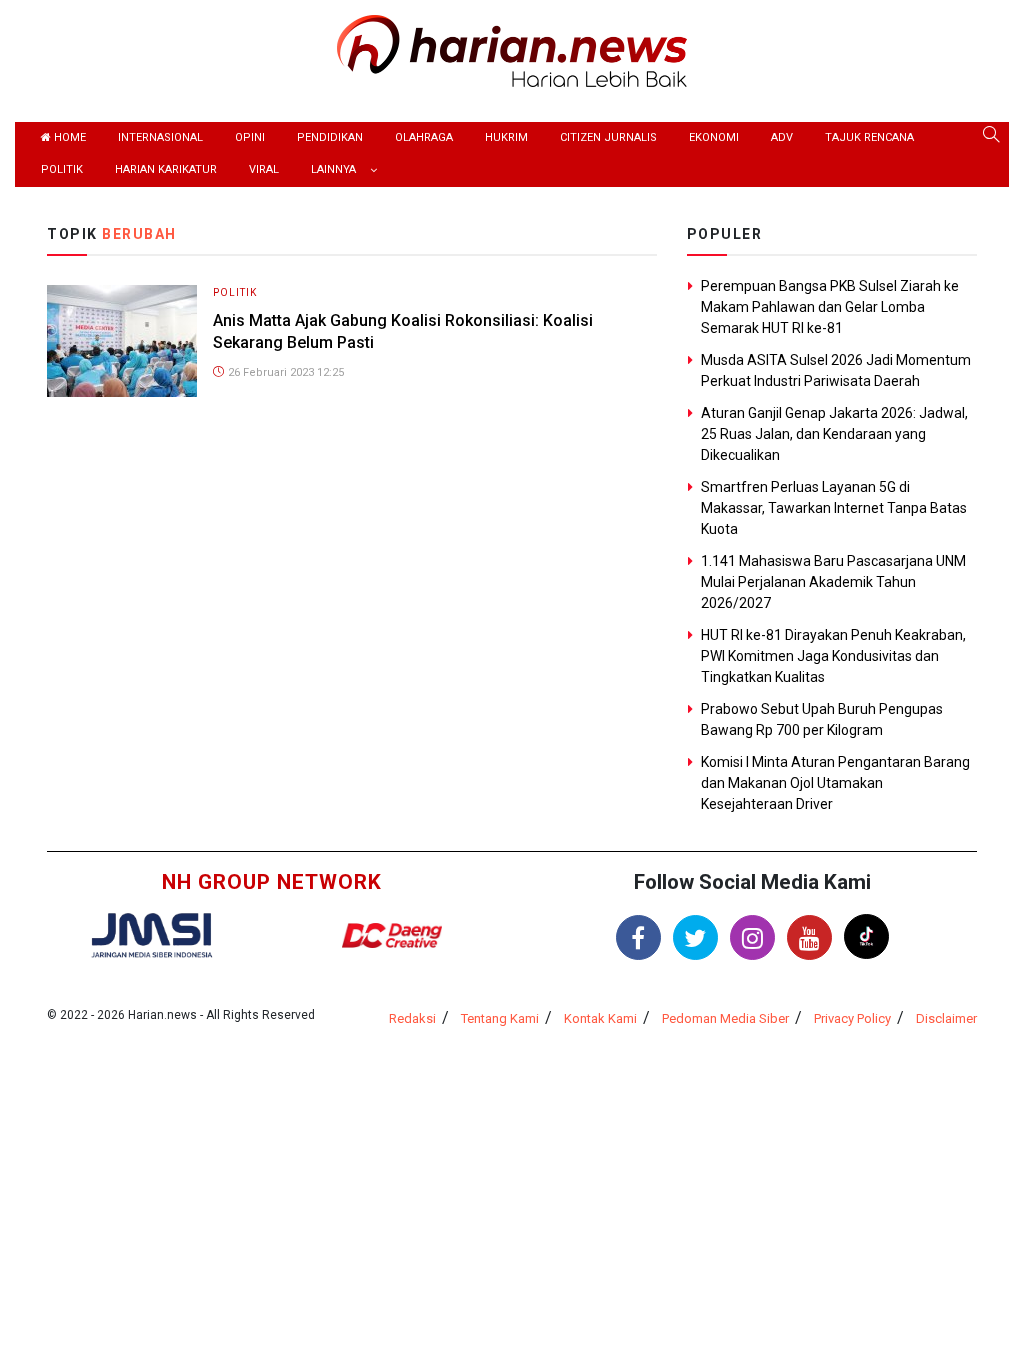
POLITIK (62, 169)
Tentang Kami (500, 1018)
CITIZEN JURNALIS (608, 137)
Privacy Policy (852, 1018)
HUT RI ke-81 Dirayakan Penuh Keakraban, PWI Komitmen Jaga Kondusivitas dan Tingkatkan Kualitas (833, 656)
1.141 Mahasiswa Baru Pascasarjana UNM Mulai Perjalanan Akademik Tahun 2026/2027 (833, 582)
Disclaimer (946, 1018)
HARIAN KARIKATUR (166, 169)
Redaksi (412, 1018)
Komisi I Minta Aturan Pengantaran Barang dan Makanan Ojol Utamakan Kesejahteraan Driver (835, 783)
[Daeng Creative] (392, 935)
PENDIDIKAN (330, 137)
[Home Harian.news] (512, 49)
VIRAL (264, 169)
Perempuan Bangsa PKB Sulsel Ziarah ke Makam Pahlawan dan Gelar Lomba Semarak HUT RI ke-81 (830, 307)
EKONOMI (714, 137)
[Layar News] (152, 933)
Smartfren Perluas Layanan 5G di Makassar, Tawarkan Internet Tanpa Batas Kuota (834, 508)
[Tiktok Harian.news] (866, 936)
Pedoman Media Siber (725, 1018)
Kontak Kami (600, 1018)
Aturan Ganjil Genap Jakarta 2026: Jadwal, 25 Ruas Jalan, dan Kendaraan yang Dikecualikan (834, 434)
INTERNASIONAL (160, 137)
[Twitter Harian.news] (695, 937)
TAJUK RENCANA (869, 137)
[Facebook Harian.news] (638, 937)
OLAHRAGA (424, 137)
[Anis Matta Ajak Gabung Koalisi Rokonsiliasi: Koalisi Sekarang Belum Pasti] (122, 339)
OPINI (250, 137)
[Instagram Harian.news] (752, 937)
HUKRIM (506, 137)
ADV (782, 137)
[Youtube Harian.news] (809, 937)
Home (68, 137)
